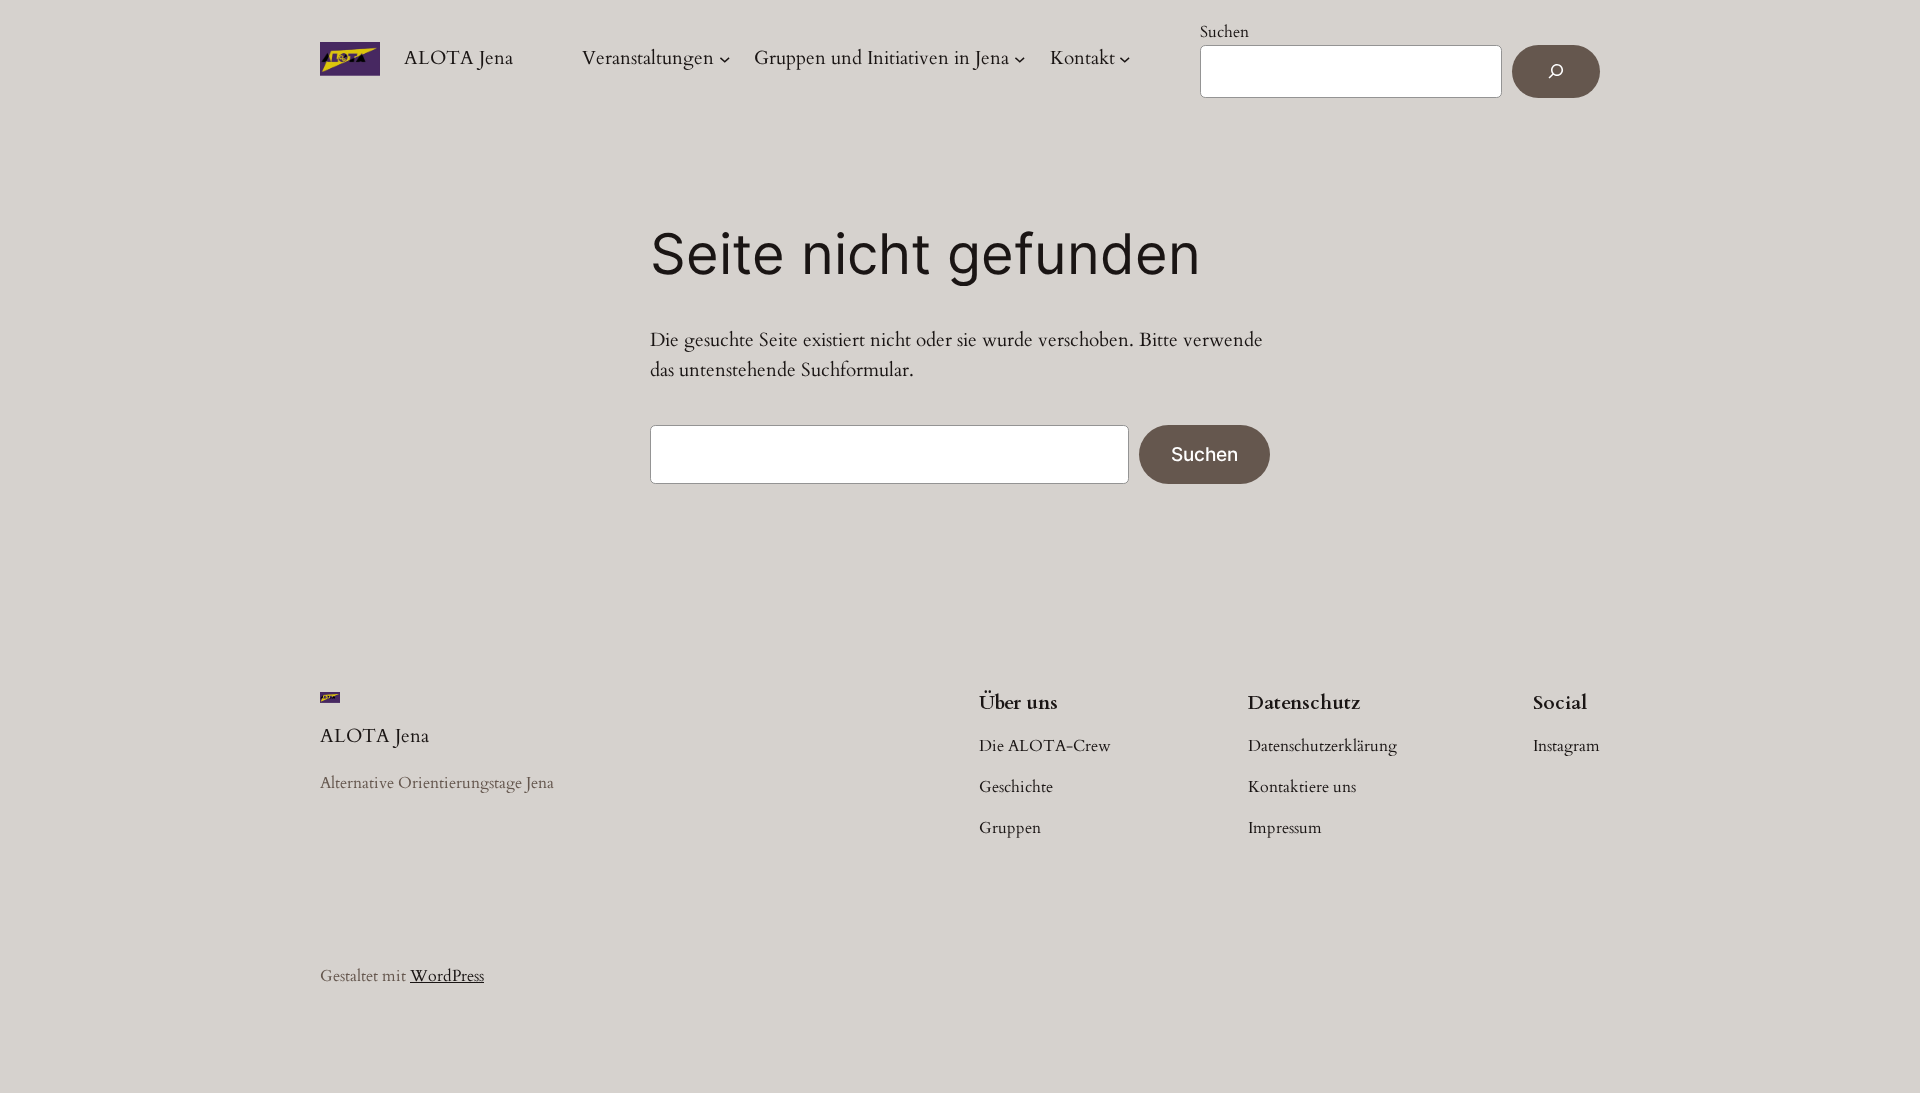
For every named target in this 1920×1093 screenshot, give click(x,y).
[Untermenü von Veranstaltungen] (725, 59)
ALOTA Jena (458, 58)
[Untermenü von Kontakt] (1125, 59)
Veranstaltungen (648, 58)
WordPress (447, 976)
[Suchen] (1556, 71)
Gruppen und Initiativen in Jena (881, 58)
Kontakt (1082, 58)
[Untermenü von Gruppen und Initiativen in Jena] (1020, 59)
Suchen (1224, 32)
